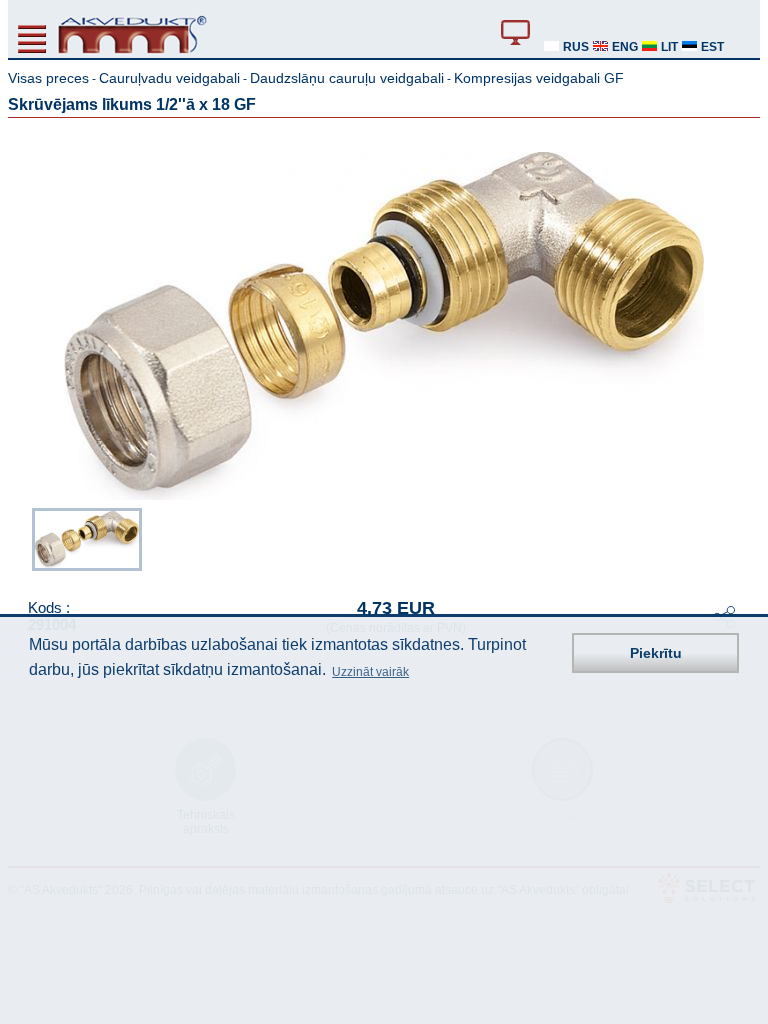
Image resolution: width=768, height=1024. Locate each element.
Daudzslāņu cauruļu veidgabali (347, 78)
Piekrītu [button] (656, 653)
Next (746, 541)
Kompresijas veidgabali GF (539, 78)
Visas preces (48, 78)
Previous (22, 541)
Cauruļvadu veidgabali (169, 78)
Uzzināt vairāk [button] (370, 672)
